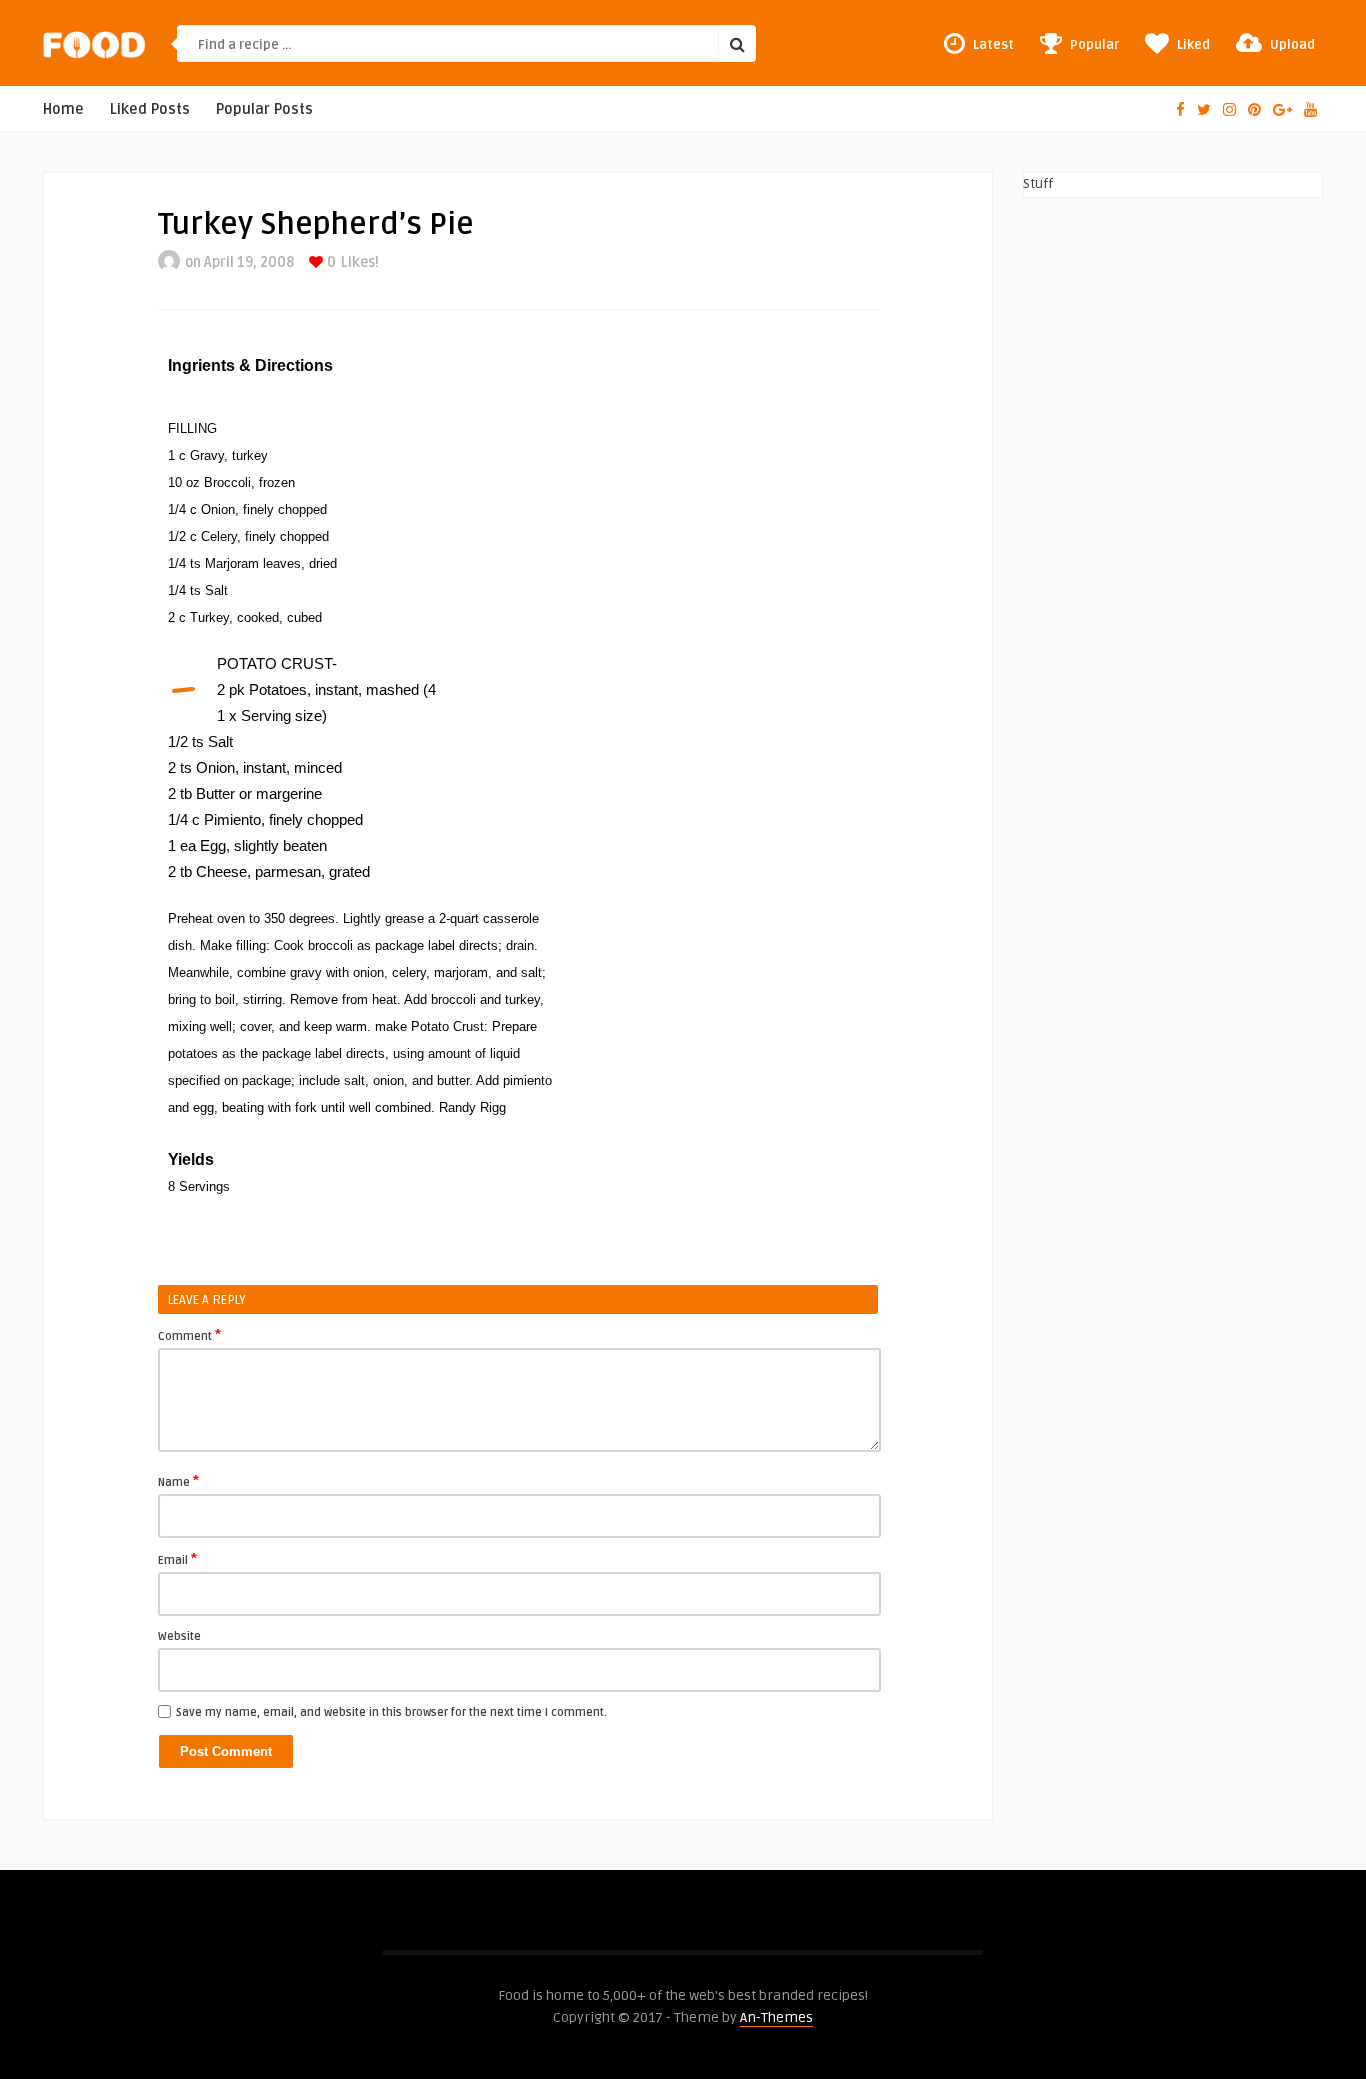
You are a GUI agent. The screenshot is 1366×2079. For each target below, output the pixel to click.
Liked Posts (150, 109)
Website (179, 1636)
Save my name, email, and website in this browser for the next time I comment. (391, 1712)
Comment (189, 1335)
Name (178, 1481)
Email (177, 1559)
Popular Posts (264, 109)
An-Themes (776, 2017)
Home (63, 109)
